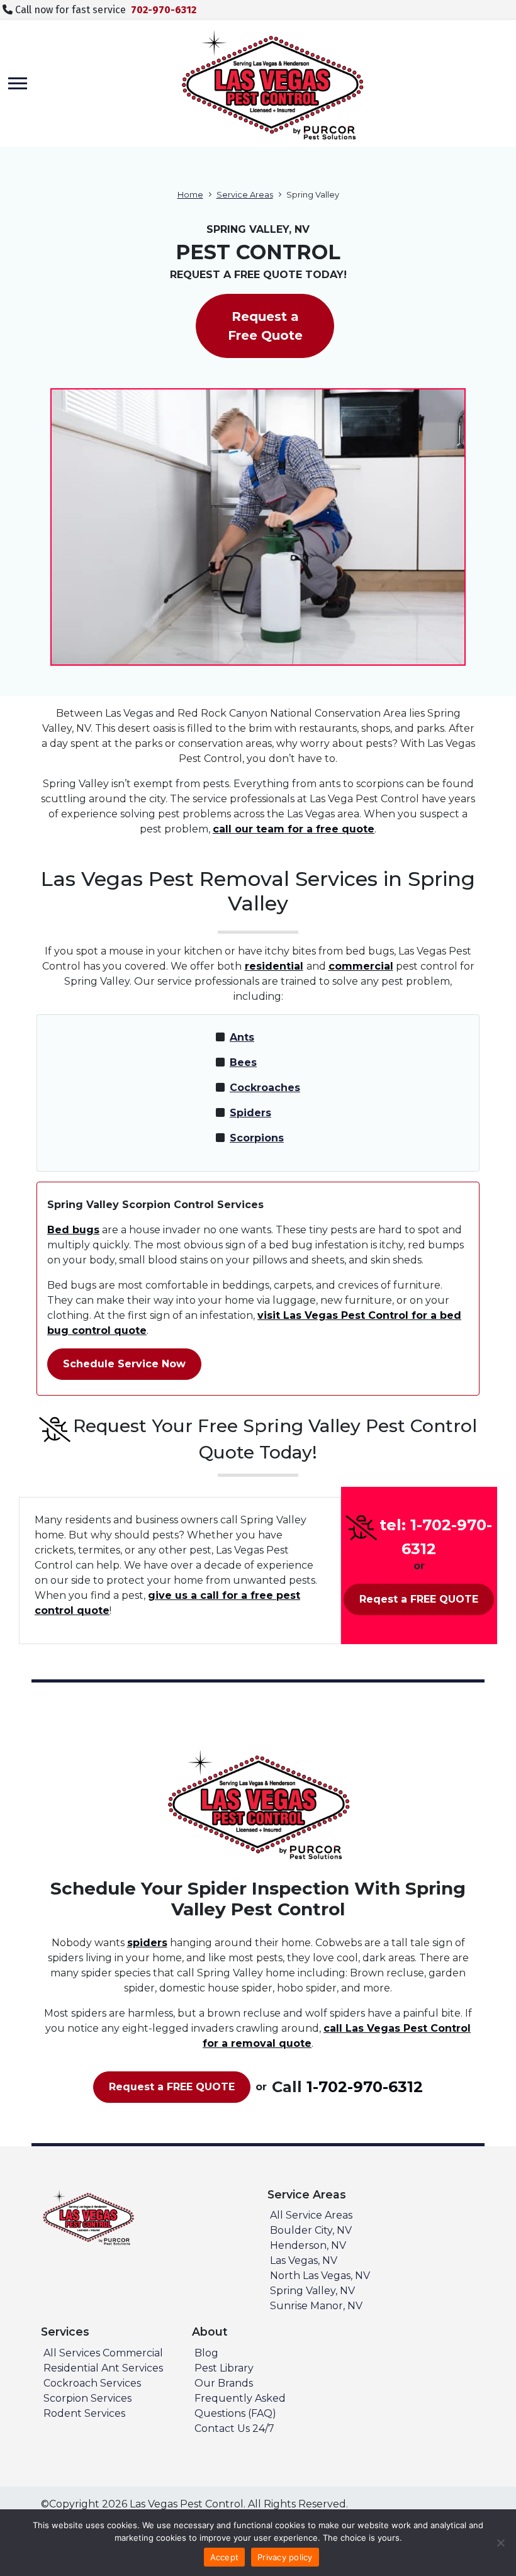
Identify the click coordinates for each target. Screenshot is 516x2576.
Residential (71, 2368)
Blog (206, 2353)
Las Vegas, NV (304, 2260)
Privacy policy (285, 2557)
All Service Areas (311, 2215)
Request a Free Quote (265, 326)
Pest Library (224, 2368)
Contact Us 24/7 (234, 2428)
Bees (243, 1062)
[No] (500, 2543)
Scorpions (257, 1138)
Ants (242, 1037)
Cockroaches (265, 1088)
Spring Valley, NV (312, 2291)
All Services (72, 2353)
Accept (225, 2557)
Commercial (133, 2353)
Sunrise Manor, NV (316, 2306)
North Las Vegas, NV (320, 2276)
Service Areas (245, 195)
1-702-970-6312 (365, 2087)
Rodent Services (84, 2413)
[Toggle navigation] (18, 83)
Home (190, 195)
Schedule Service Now (124, 1364)
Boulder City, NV (311, 2230)
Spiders (250, 1113)
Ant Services (132, 2368)
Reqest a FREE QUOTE (419, 1599)
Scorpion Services (87, 2398)
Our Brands (224, 2383)
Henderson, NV (308, 2245)
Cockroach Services (92, 2383)
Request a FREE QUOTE (172, 2087)
